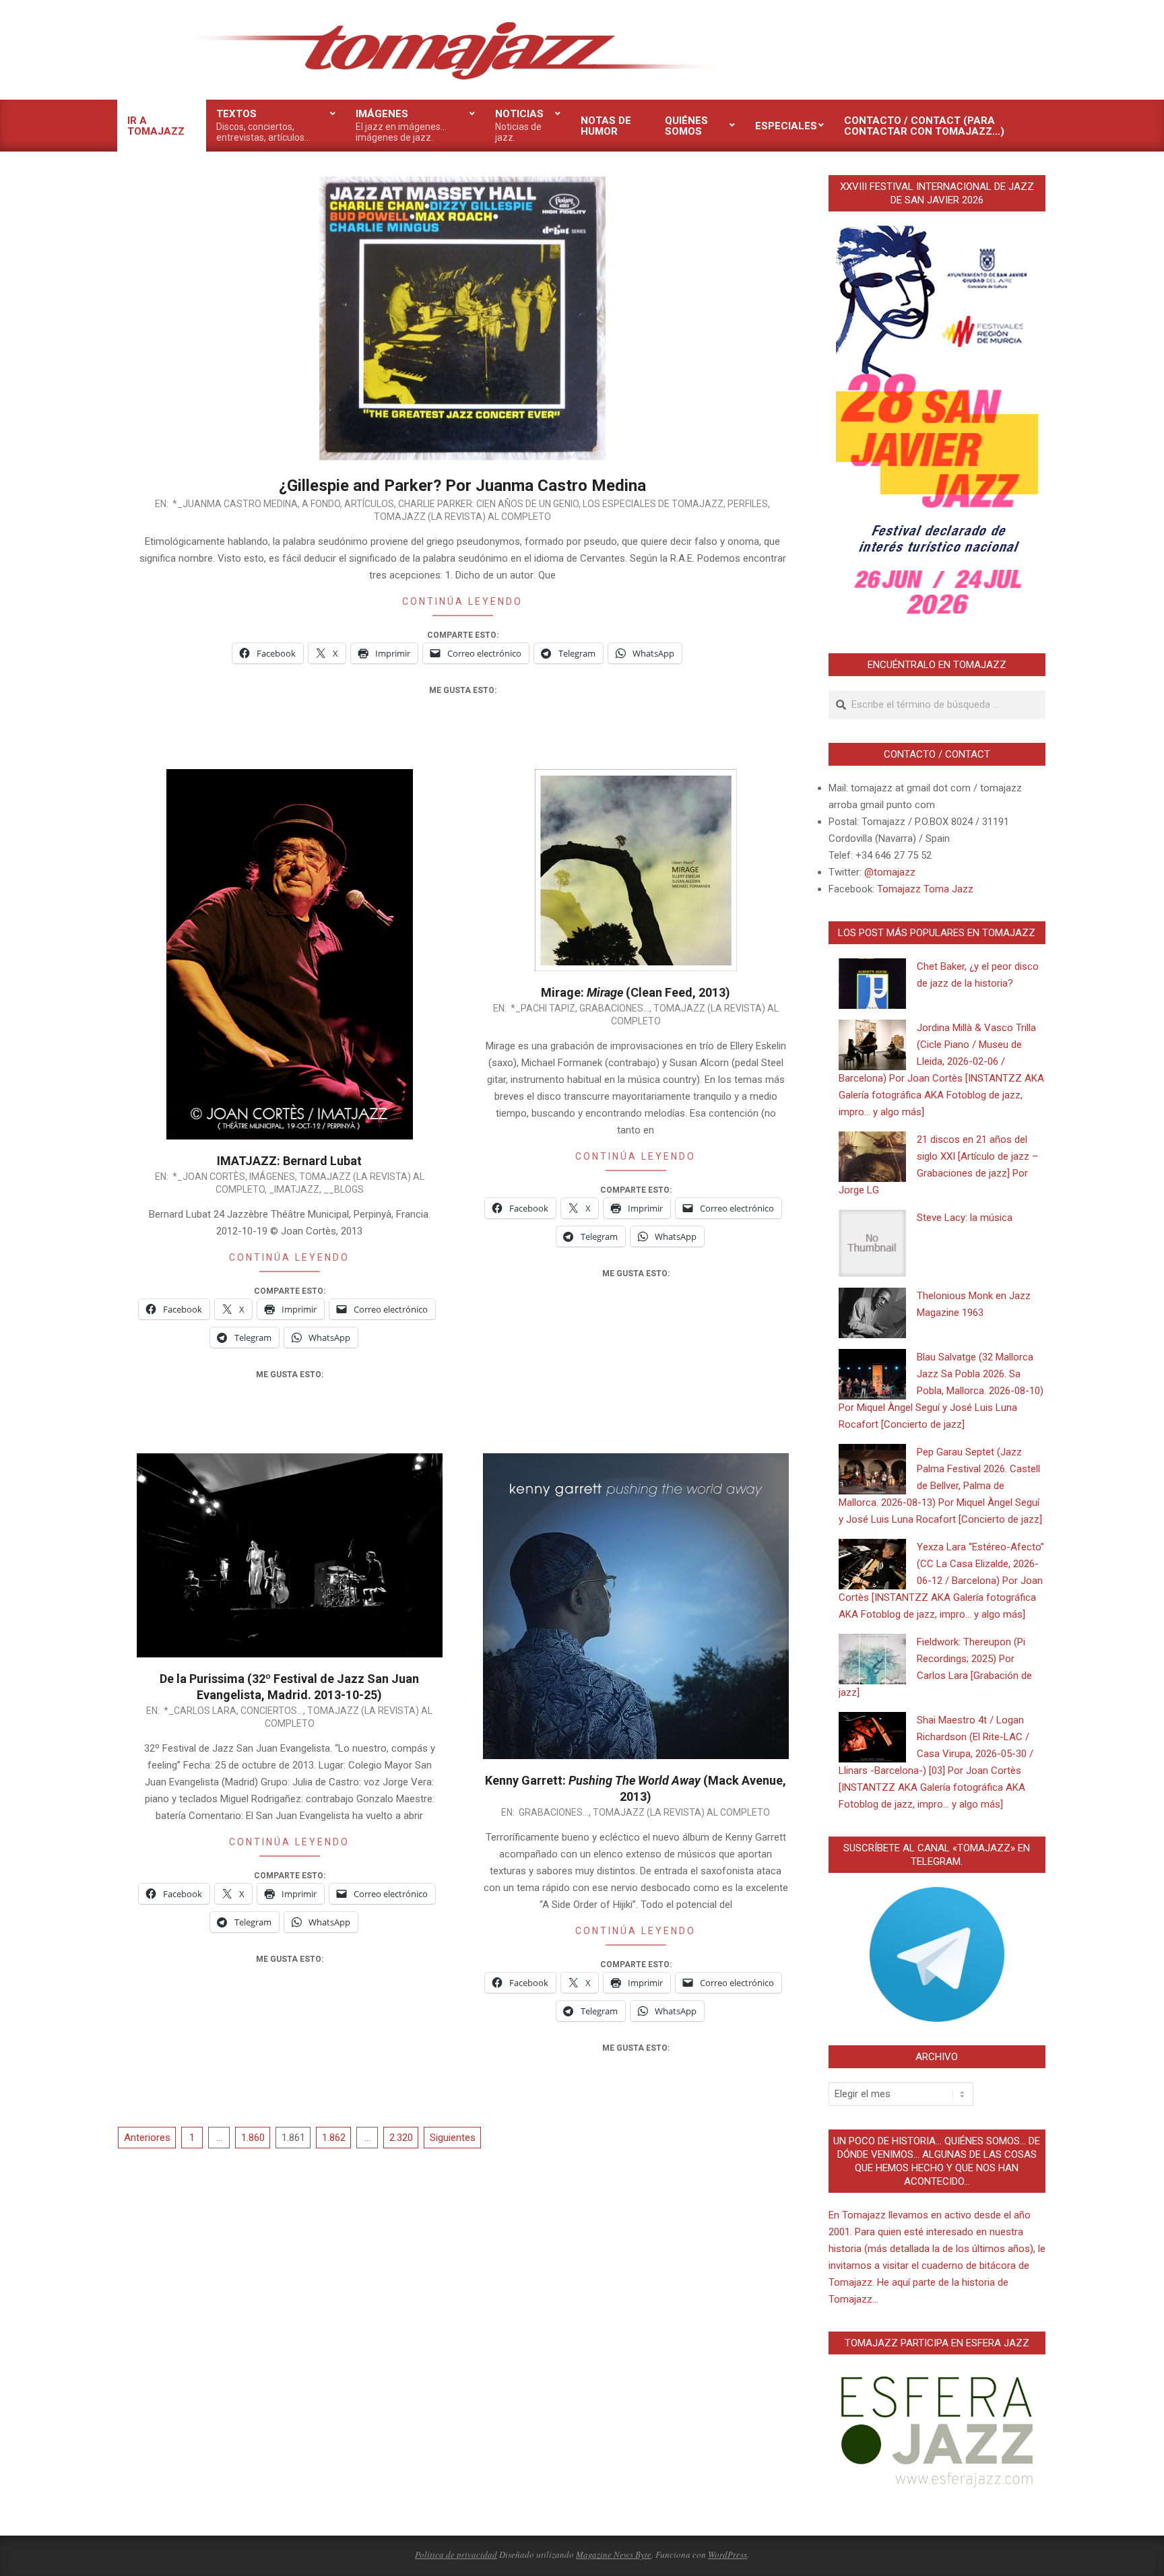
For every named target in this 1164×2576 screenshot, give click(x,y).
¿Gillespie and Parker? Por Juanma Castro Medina (462, 486)
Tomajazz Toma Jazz (925, 889)
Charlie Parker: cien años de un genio (488, 504)
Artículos (369, 504)
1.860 (253, 2138)
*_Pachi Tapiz (543, 1008)
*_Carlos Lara (200, 1711)
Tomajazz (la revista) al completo (462, 517)
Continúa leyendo (462, 601)
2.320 (401, 2138)
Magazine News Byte (614, 2554)
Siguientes (453, 2138)
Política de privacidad (456, 2554)
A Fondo (321, 504)
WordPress (727, 2554)
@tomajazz (890, 872)
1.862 (334, 2138)
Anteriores (147, 2138)
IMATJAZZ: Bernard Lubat (289, 1161)
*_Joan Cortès (209, 1177)
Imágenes (272, 1177)
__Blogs (344, 1189)
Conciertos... (272, 1711)
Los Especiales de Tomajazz (653, 504)
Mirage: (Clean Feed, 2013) (636, 992)
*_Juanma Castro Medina (235, 504)
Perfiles (748, 504)
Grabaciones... (614, 1008)
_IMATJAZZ (294, 1189)
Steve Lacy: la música (965, 1218)
